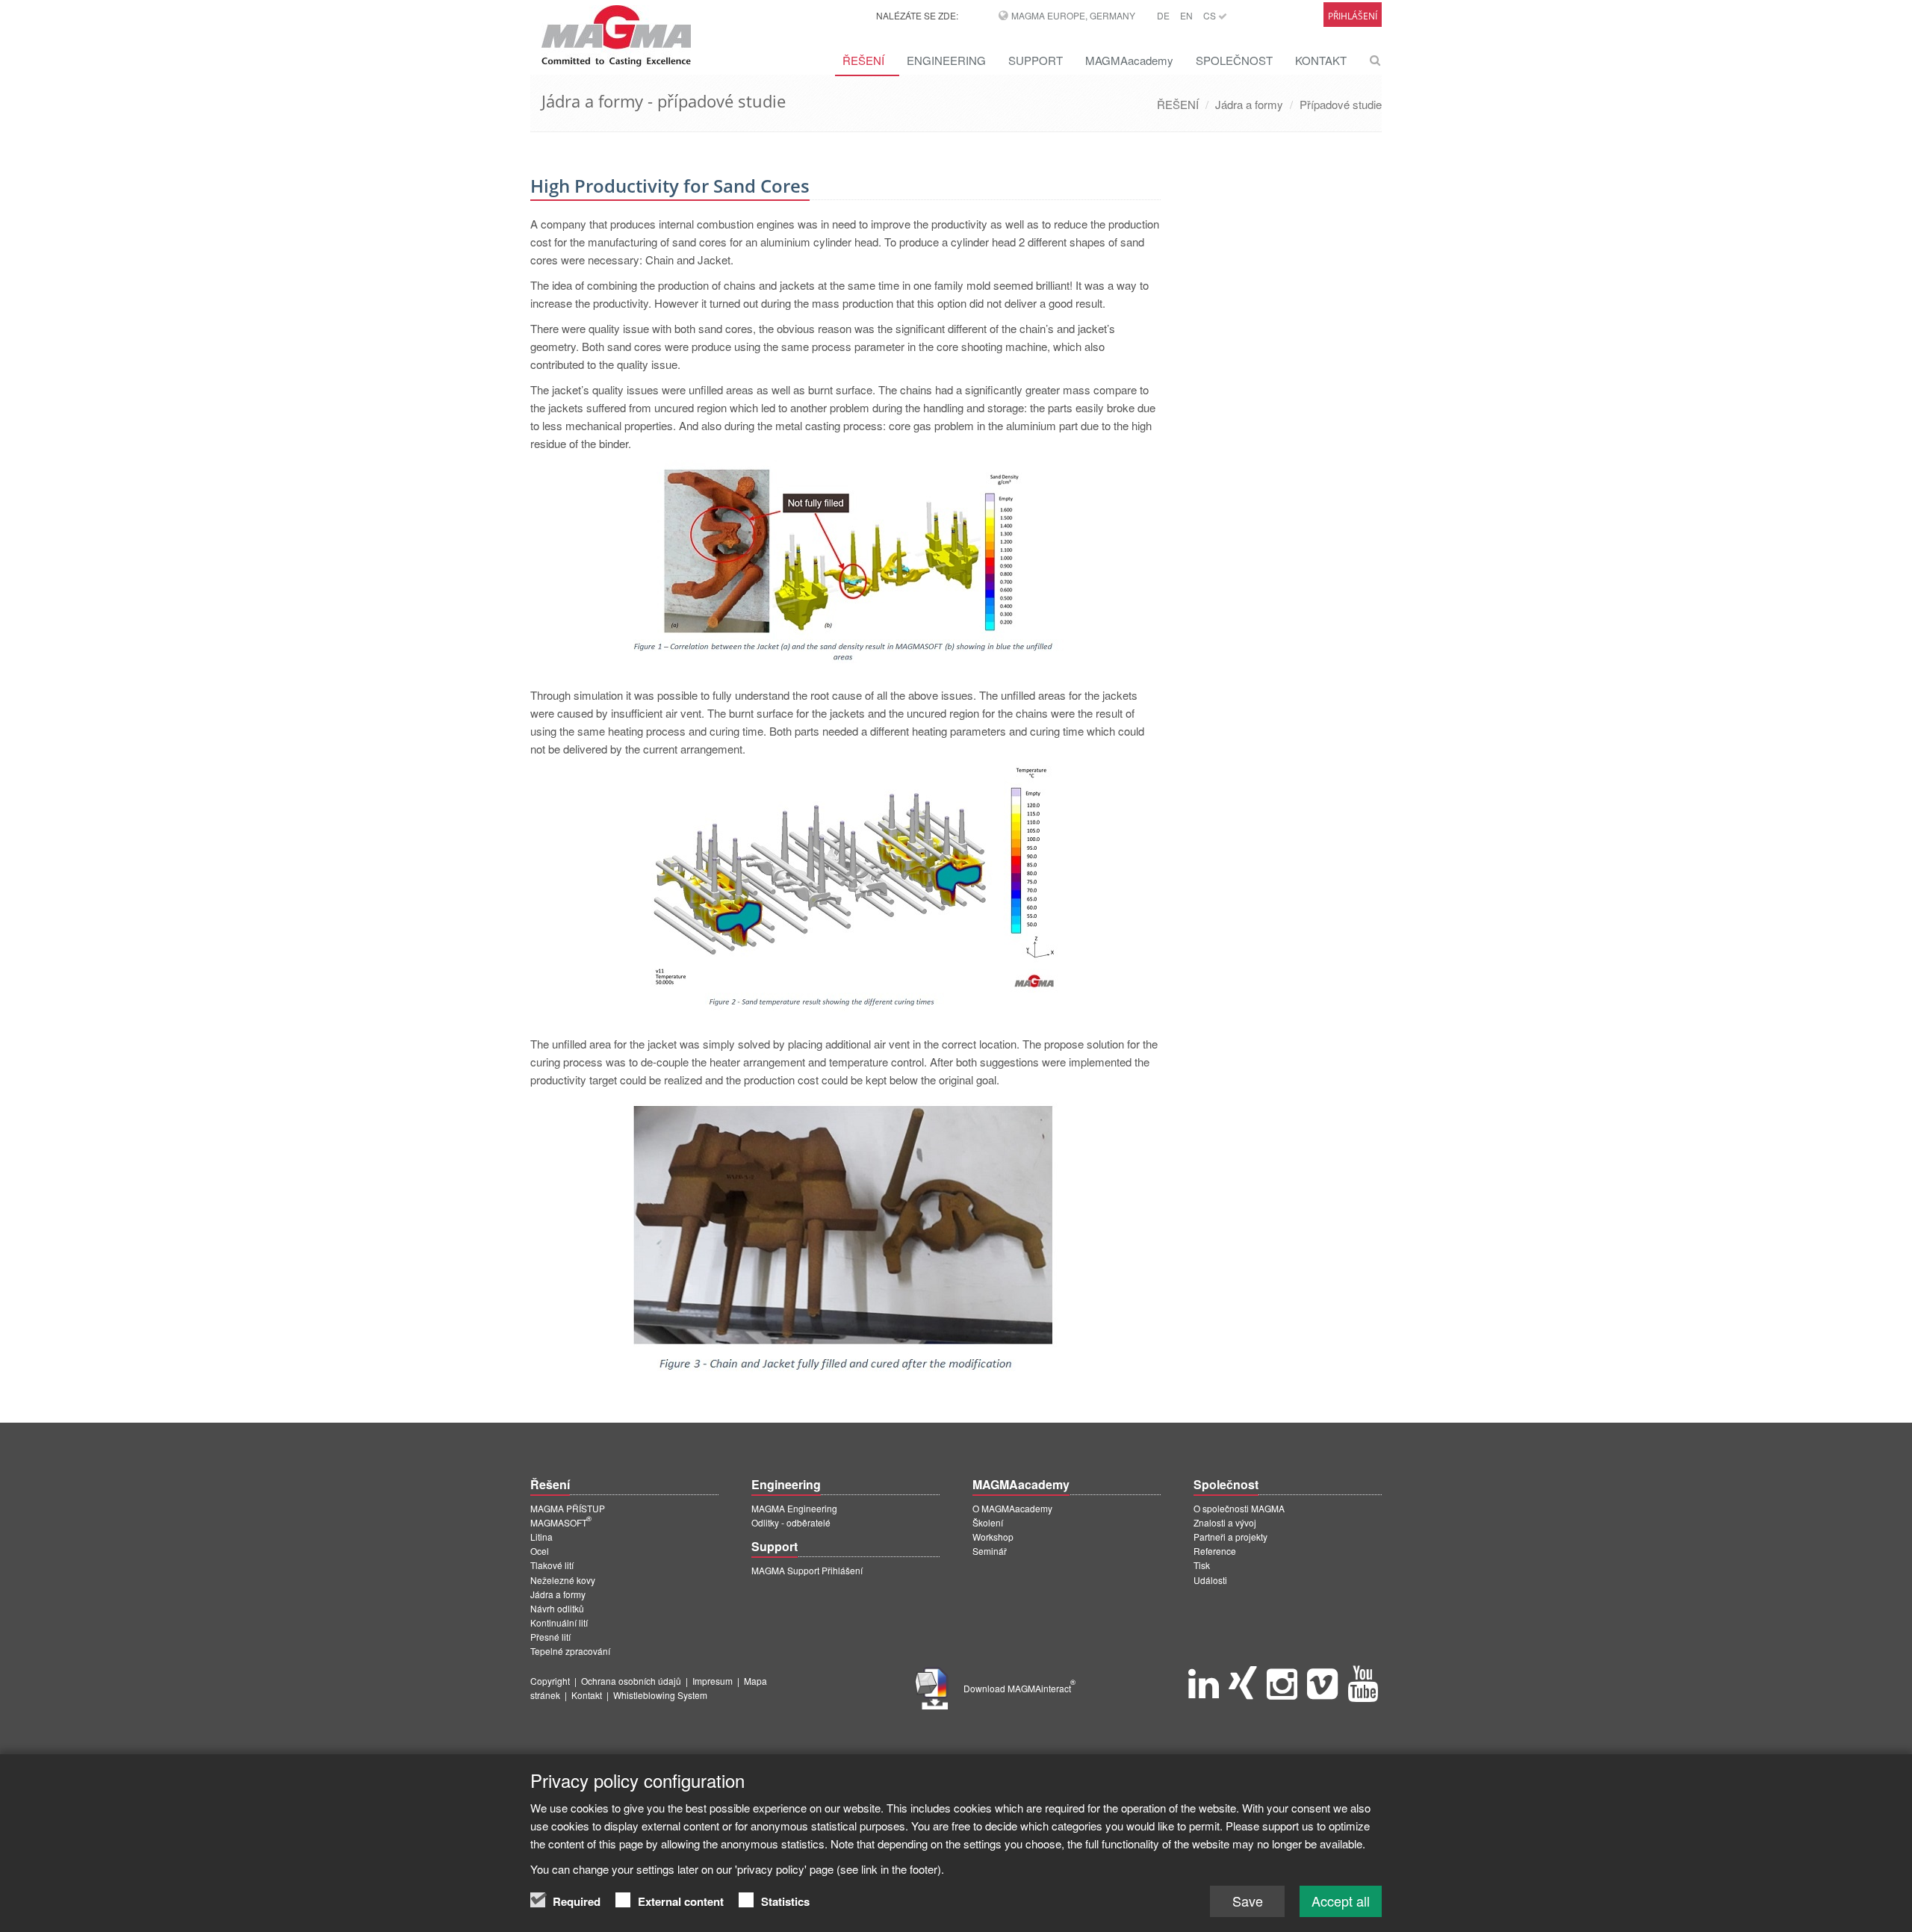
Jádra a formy (1249, 104)
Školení (988, 1522)
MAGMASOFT (561, 1522)
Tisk (1202, 1565)
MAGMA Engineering (794, 1508)
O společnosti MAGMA (1239, 1508)
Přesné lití (550, 1637)
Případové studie (1341, 104)
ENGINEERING (946, 60)
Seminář (990, 1551)
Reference (1215, 1551)
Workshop (993, 1537)
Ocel (540, 1551)
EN (1186, 15)
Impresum (713, 1681)
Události (1210, 1580)
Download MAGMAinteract (1019, 1688)
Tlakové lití (552, 1565)
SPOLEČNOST (1234, 60)
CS (1211, 15)
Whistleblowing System (660, 1695)
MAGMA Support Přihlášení (807, 1570)
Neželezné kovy (563, 1580)
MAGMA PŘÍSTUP (568, 1508)
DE (1163, 15)
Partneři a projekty (1230, 1537)
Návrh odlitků (557, 1608)
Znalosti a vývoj (1225, 1522)
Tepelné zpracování (570, 1651)
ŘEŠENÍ (863, 60)
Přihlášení (1353, 16)
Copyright (550, 1681)
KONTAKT (1321, 60)
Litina (541, 1537)
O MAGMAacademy (1012, 1508)
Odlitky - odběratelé (791, 1522)
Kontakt (587, 1695)
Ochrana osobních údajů (631, 1681)
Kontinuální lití (559, 1622)
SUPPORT (1036, 60)
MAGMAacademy (1129, 60)
